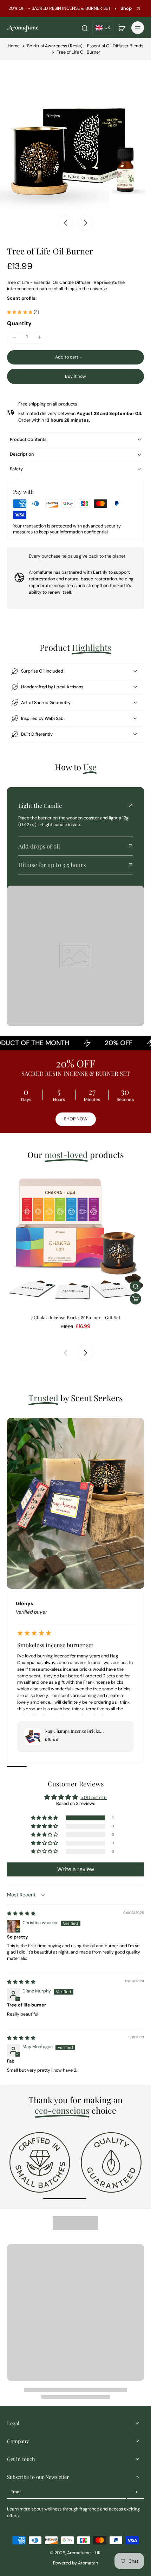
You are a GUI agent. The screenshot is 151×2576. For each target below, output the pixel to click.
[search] (85, 28)
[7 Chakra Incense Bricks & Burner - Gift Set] (75, 1239)
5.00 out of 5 (94, 1798)
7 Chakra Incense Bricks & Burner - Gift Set (76, 1317)
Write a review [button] (76, 1869)
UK (107, 28)
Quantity (19, 323)
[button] (75, 357)
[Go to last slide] (66, 223)
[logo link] (40, 2162)
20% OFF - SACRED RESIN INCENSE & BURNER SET (60, 8)
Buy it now (75, 376)
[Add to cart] (136, 1299)
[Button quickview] (136, 1286)
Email (16, 2492)
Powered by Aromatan (75, 2563)
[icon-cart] (122, 28)
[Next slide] (85, 223)
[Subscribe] (136, 2492)
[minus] (14, 337)
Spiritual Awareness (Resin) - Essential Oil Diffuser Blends (85, 46)
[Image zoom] (75, 136)
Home (14, 46)
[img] (21, 1914)
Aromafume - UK (84, 2553)
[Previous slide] (66, 1353)
